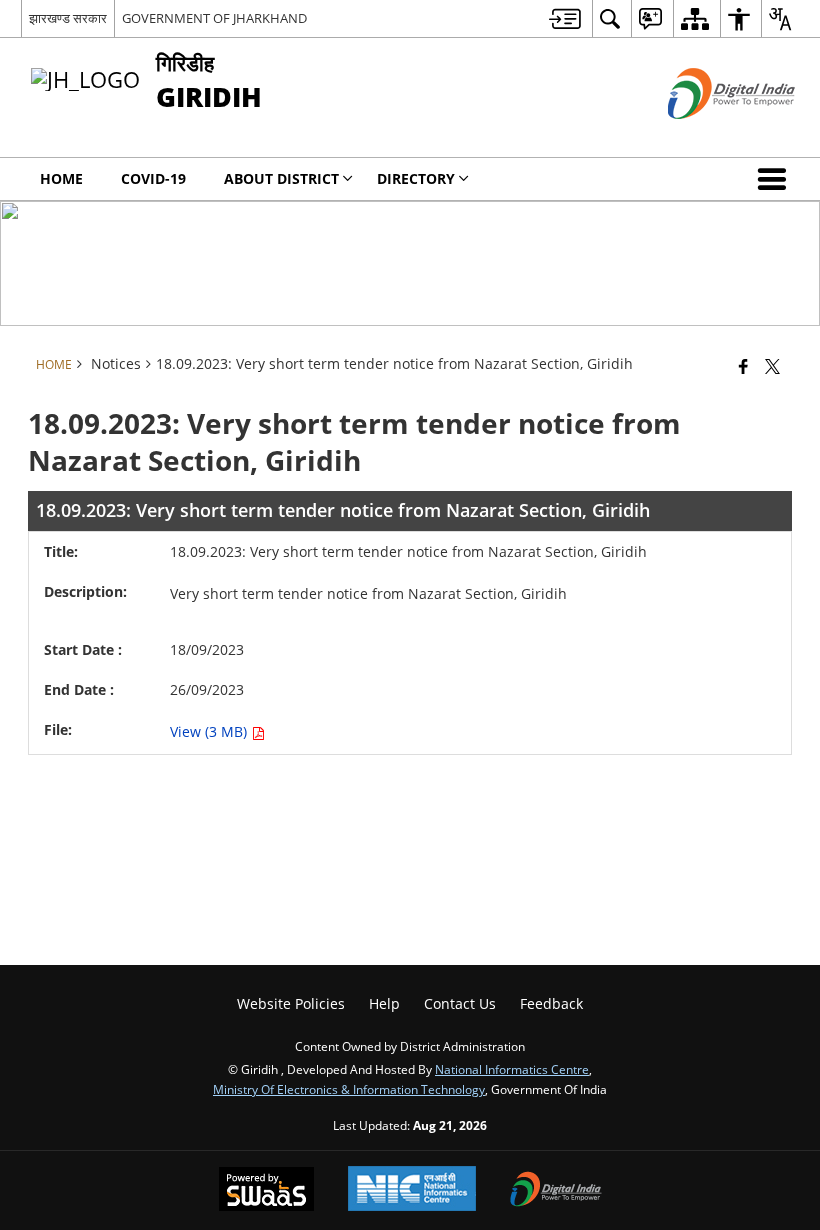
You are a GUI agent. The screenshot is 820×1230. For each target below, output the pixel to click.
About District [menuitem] (281, 178)
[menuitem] (565, 18)
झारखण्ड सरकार (68, 18)
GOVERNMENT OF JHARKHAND (214, 18)
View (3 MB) (210, 731)
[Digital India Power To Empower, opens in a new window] (556, 1191)
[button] (776, 179)
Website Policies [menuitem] (291, 1003)
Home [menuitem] (61, 178)
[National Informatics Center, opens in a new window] (412, 1190)
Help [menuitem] (384, 1003)
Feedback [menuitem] (551, 1003)
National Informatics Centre (512, 1069)
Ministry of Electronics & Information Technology (349, 1089)
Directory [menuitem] (416, 178)
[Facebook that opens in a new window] (743, 366)
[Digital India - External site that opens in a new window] (706, 135)
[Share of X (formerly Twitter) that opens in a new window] (772, 366)
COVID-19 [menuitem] (153, 178)
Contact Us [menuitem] (460, 1003)
